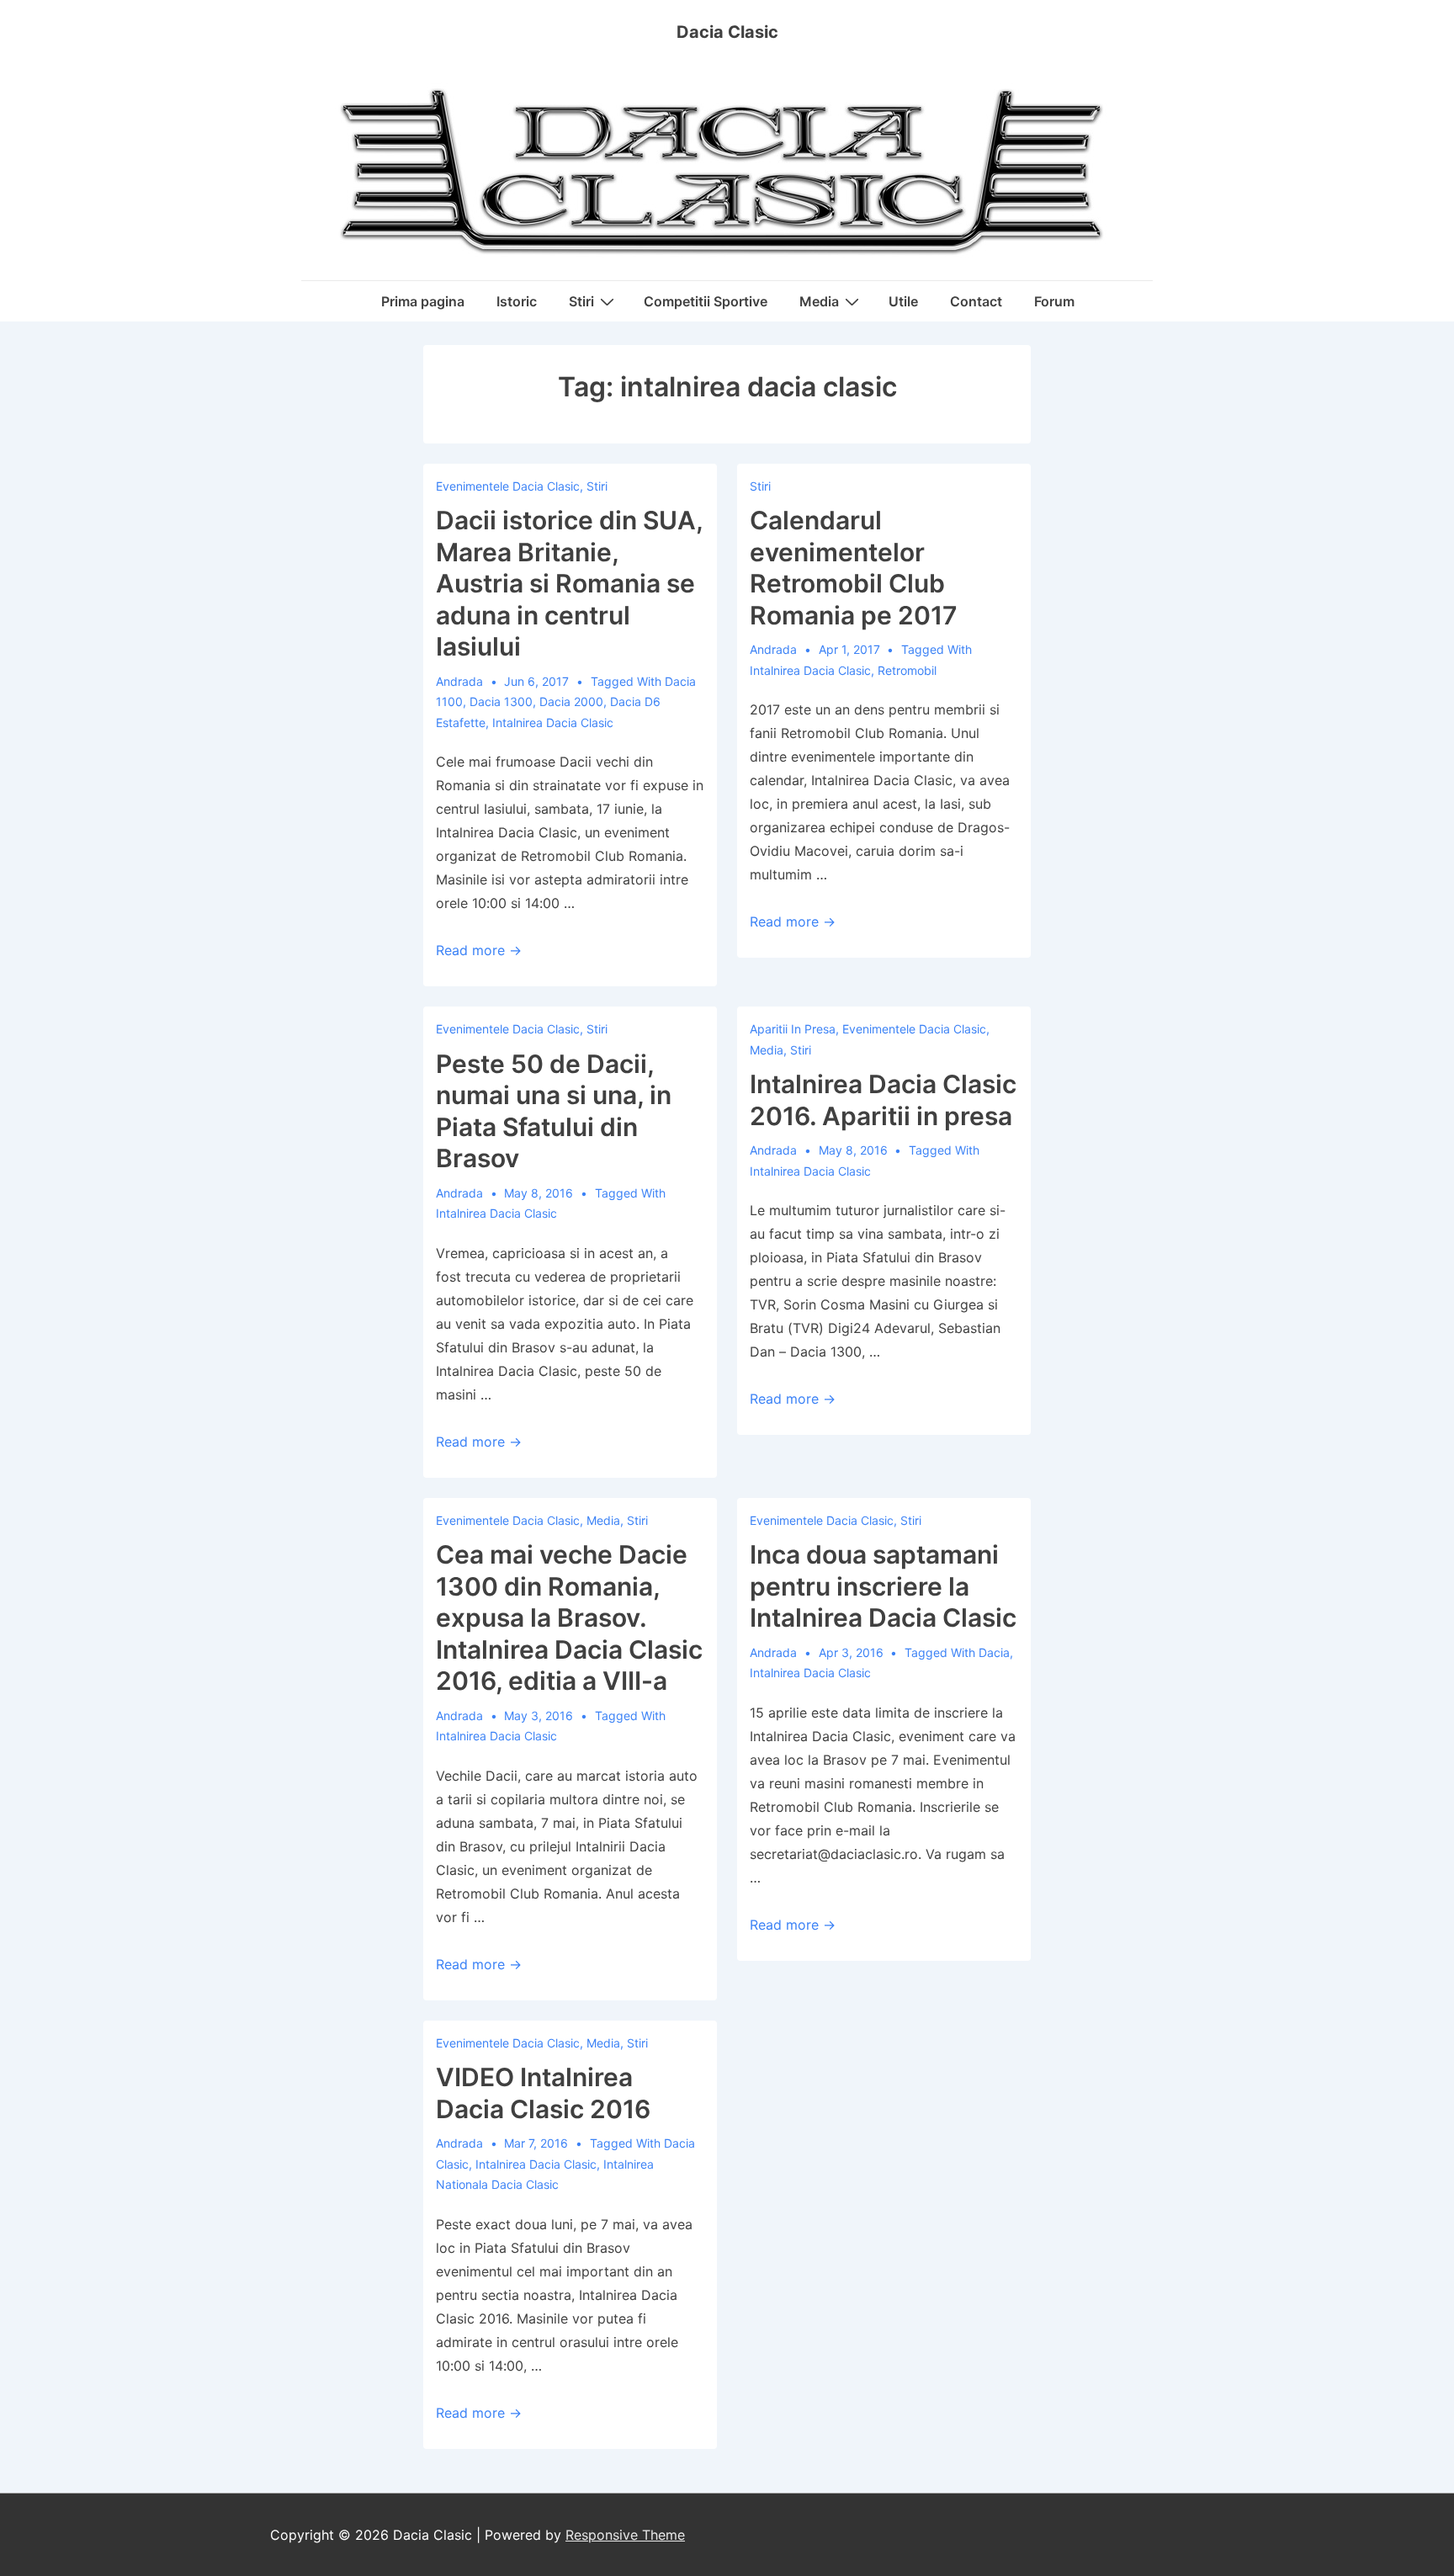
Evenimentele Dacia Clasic (508, 486)
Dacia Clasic (727, 32)
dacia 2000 (571, 701)
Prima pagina (423, 301)
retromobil (907, 670)
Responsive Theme (625, 2535)
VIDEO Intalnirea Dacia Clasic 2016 (543, 2093)
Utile (903, 301)
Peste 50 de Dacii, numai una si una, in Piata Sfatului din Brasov (554, 1111)
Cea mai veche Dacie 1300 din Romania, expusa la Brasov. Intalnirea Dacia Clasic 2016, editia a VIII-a (569, 1617)
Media (819, 301)
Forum (1054, 301)
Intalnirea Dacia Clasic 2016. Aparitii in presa (883, 1100)
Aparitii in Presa (793, 1029)
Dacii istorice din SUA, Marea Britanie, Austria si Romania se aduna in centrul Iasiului (569, 583)
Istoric (517, 301)
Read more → (479, 950)
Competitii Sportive (706, 301)
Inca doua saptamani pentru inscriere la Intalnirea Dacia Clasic (883, 1586)
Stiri (581, 301)
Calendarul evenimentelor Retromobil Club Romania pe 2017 (854, 568)
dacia (994, 1652)
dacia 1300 (501, 701)
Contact (976, 301)
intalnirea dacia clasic (553, 722)
